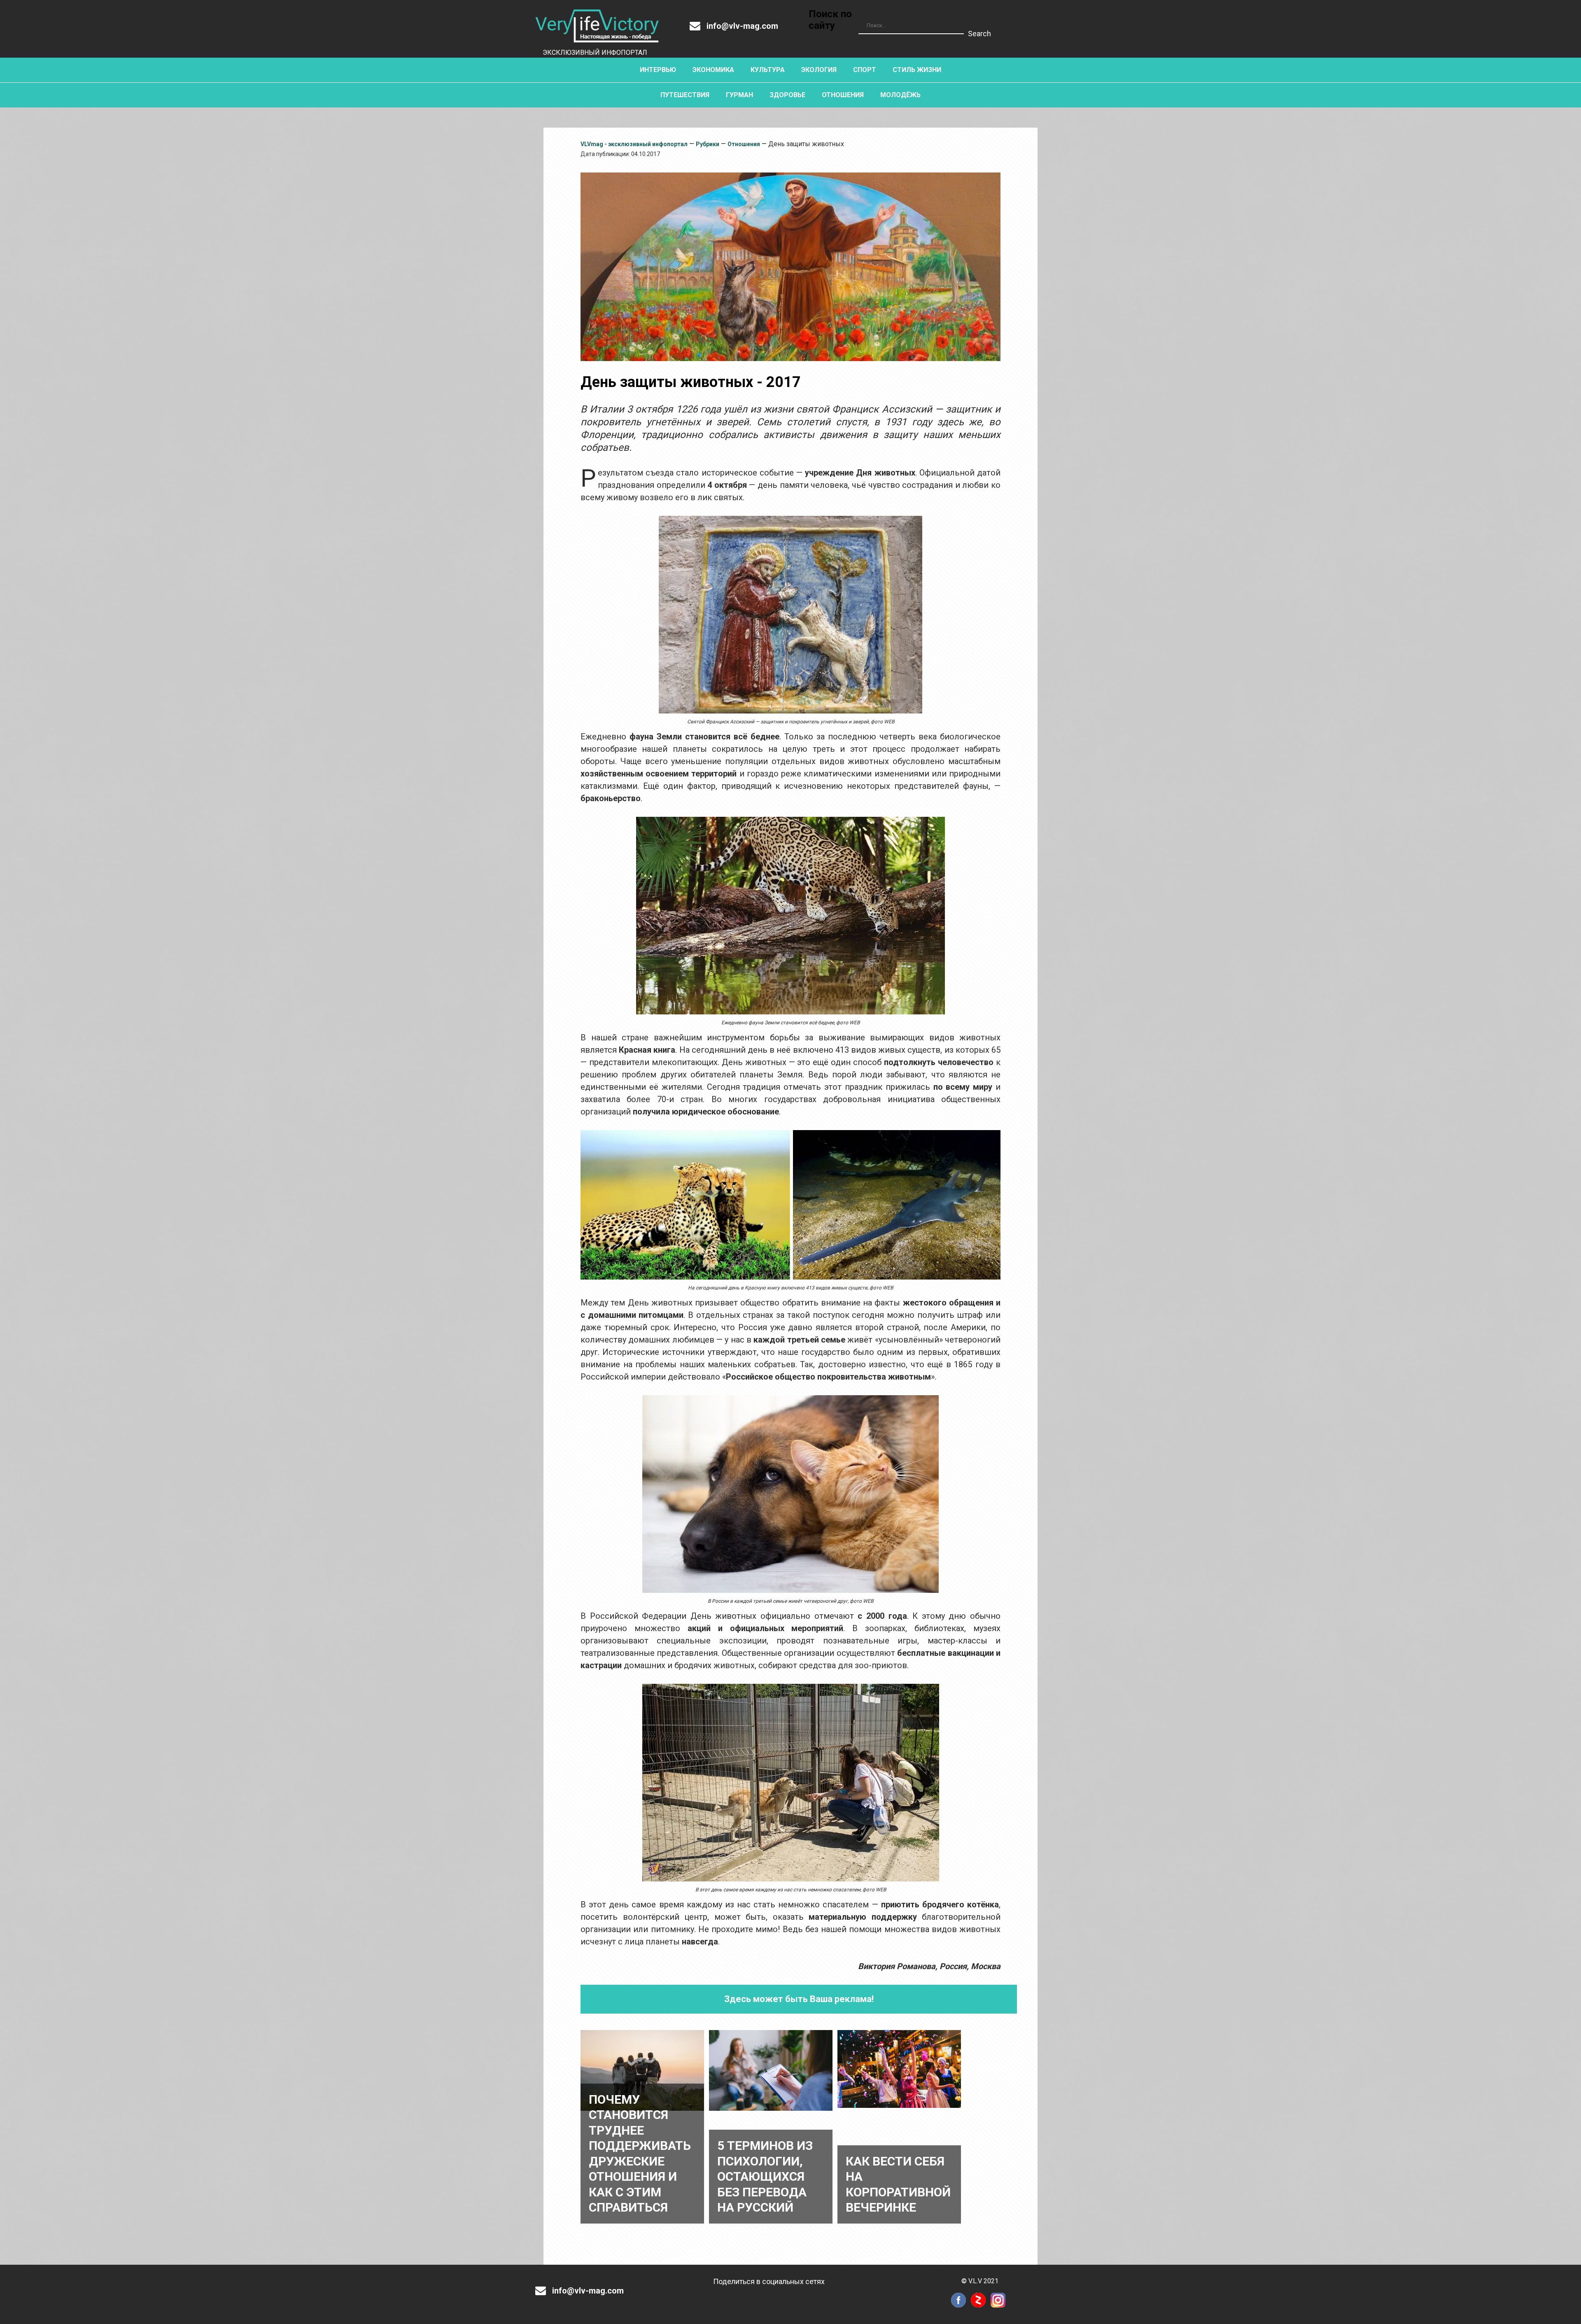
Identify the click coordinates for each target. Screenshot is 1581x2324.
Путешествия (685, 95)
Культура (768, 70)
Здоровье (787, 95)
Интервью (658, 70)
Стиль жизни (917, 70)
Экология (819, 70)
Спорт (865, 70)
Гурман (739, 95)
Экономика (713, 70)
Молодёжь (900, 95)
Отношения (843, 95)
